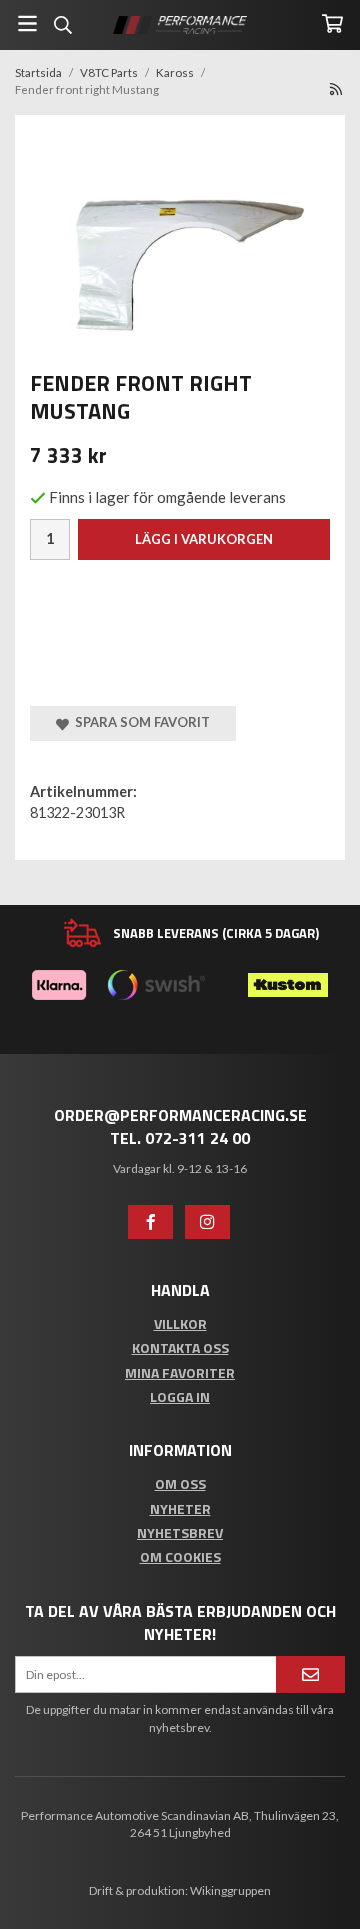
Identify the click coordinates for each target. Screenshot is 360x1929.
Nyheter (180, 1508)
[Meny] (27, 23)
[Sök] (62, 25)
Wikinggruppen (230, 1890)
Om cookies (180, 1556)
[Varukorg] (332, 23)
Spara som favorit (139, 722)
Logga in (180, 1396)
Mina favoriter (180, 1372)
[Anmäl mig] (310, 1674)
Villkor (180, 1323)
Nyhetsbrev (180, 1532)
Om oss (180, 1483)
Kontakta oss (180, 1347)
